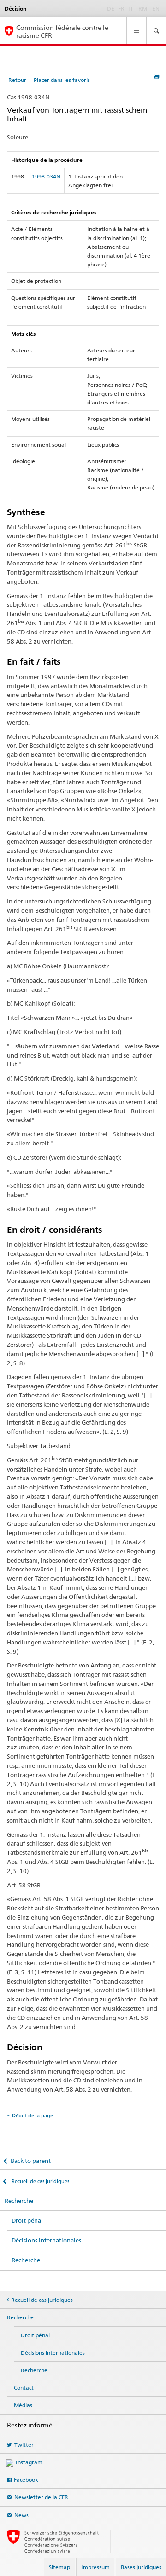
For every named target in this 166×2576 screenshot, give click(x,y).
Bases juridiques (141, 2567)
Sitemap (59, 2567)
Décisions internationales (46, 2240)
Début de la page (33, 2116)
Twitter (24, 2445)
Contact (24, 2388)
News (21, 2515)
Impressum (95, 2567)
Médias (23, 2405)
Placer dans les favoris (62, 80)
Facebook (26, 2480)
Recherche (19, 2201)
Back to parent (31, 2161)
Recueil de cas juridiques (40, 2181)
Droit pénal (27, 2220)
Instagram (29, 2462)
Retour (17, 80)
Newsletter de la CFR (41, 2497)
